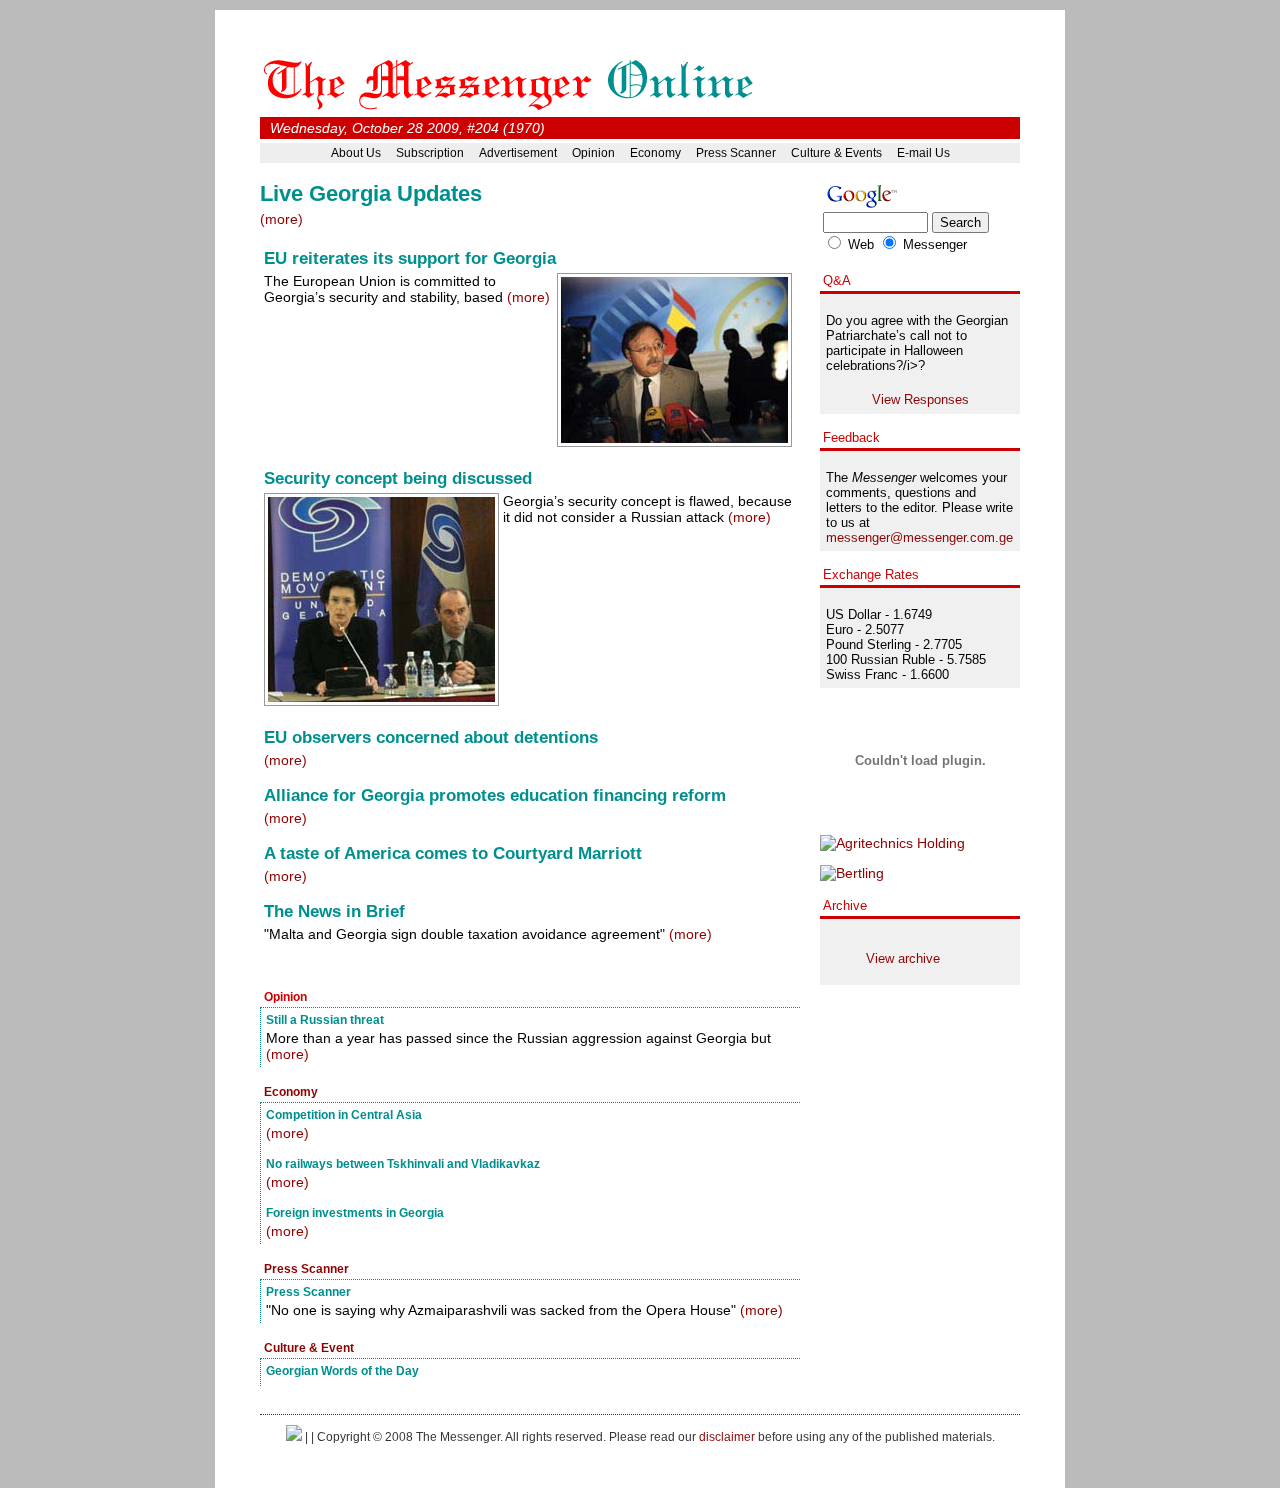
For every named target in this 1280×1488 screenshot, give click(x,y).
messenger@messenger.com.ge (919, 537)
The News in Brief (334, 911)
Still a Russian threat (325, 1019)
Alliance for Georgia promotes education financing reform (495, 795)
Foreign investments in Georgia (355, 1212)
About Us (356, 153)
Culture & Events (836, 153)
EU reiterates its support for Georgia (410, 258)
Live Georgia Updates (371, 193)
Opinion (593, 153)
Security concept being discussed (398, 478)
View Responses (920, 399)
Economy (655, 153)
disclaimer (727, 1436)
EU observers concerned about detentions (431, 737)
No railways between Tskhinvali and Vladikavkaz (403, 1163)
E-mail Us (923, 153)
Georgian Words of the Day (342, 1370)
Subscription (430, 153)
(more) (281, 219)
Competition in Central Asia (344, 1114)
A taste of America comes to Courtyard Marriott (453, 853)
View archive (903, 958)
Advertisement (518, 153)
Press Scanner (736, 153)
